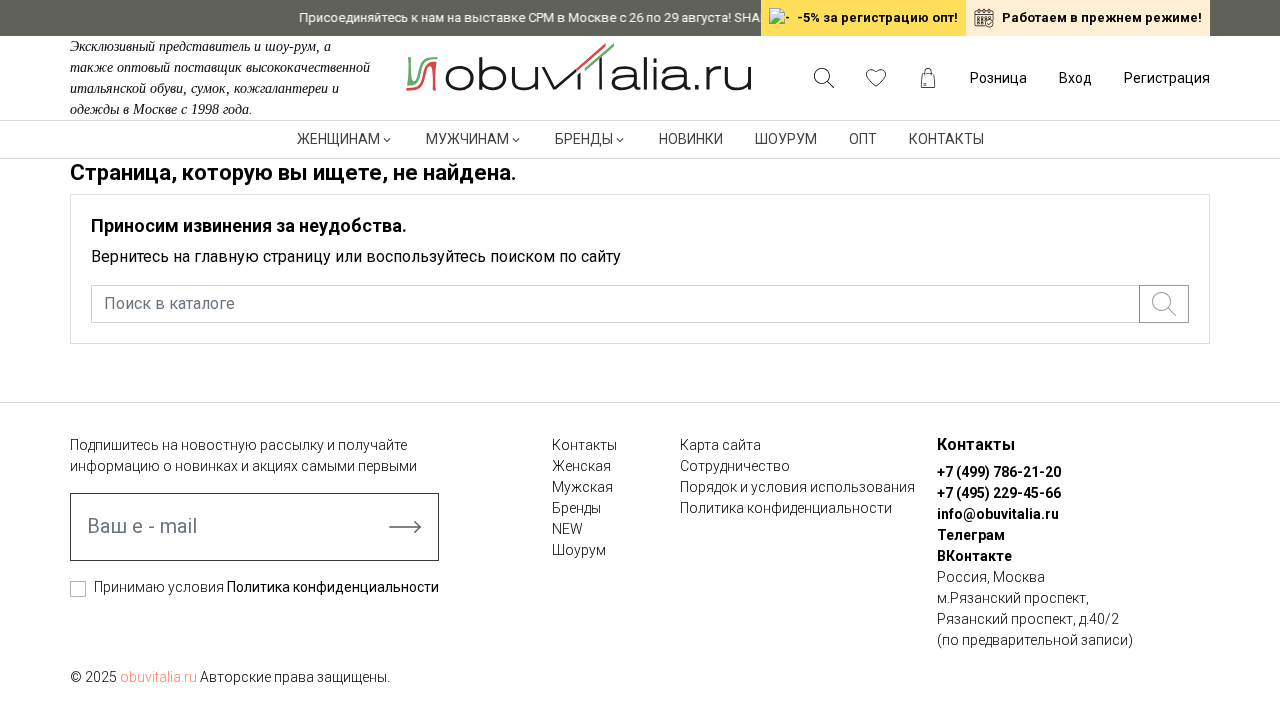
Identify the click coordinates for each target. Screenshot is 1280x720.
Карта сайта (720, 445)
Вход (1075, 78)
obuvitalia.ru (158, 677)
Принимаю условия (266, 587)
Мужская (582, 487)
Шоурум (786, 139)
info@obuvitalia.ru (998, 514)
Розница (998, 78)
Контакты (946, 139)
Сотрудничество (735, 466)
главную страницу (262, 256)
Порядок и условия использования (797, 487)
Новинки (691, 139)
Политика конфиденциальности (333, 587)
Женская (581, 466)
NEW (567, 529)
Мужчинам (467, 139)
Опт (863, 139)
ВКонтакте (974, 556)
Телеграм (971, 535)
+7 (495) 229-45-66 (999, 493)
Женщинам (338, 139)
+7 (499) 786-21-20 (999, 472)
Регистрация (1167, 78)
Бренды (584, 139)
